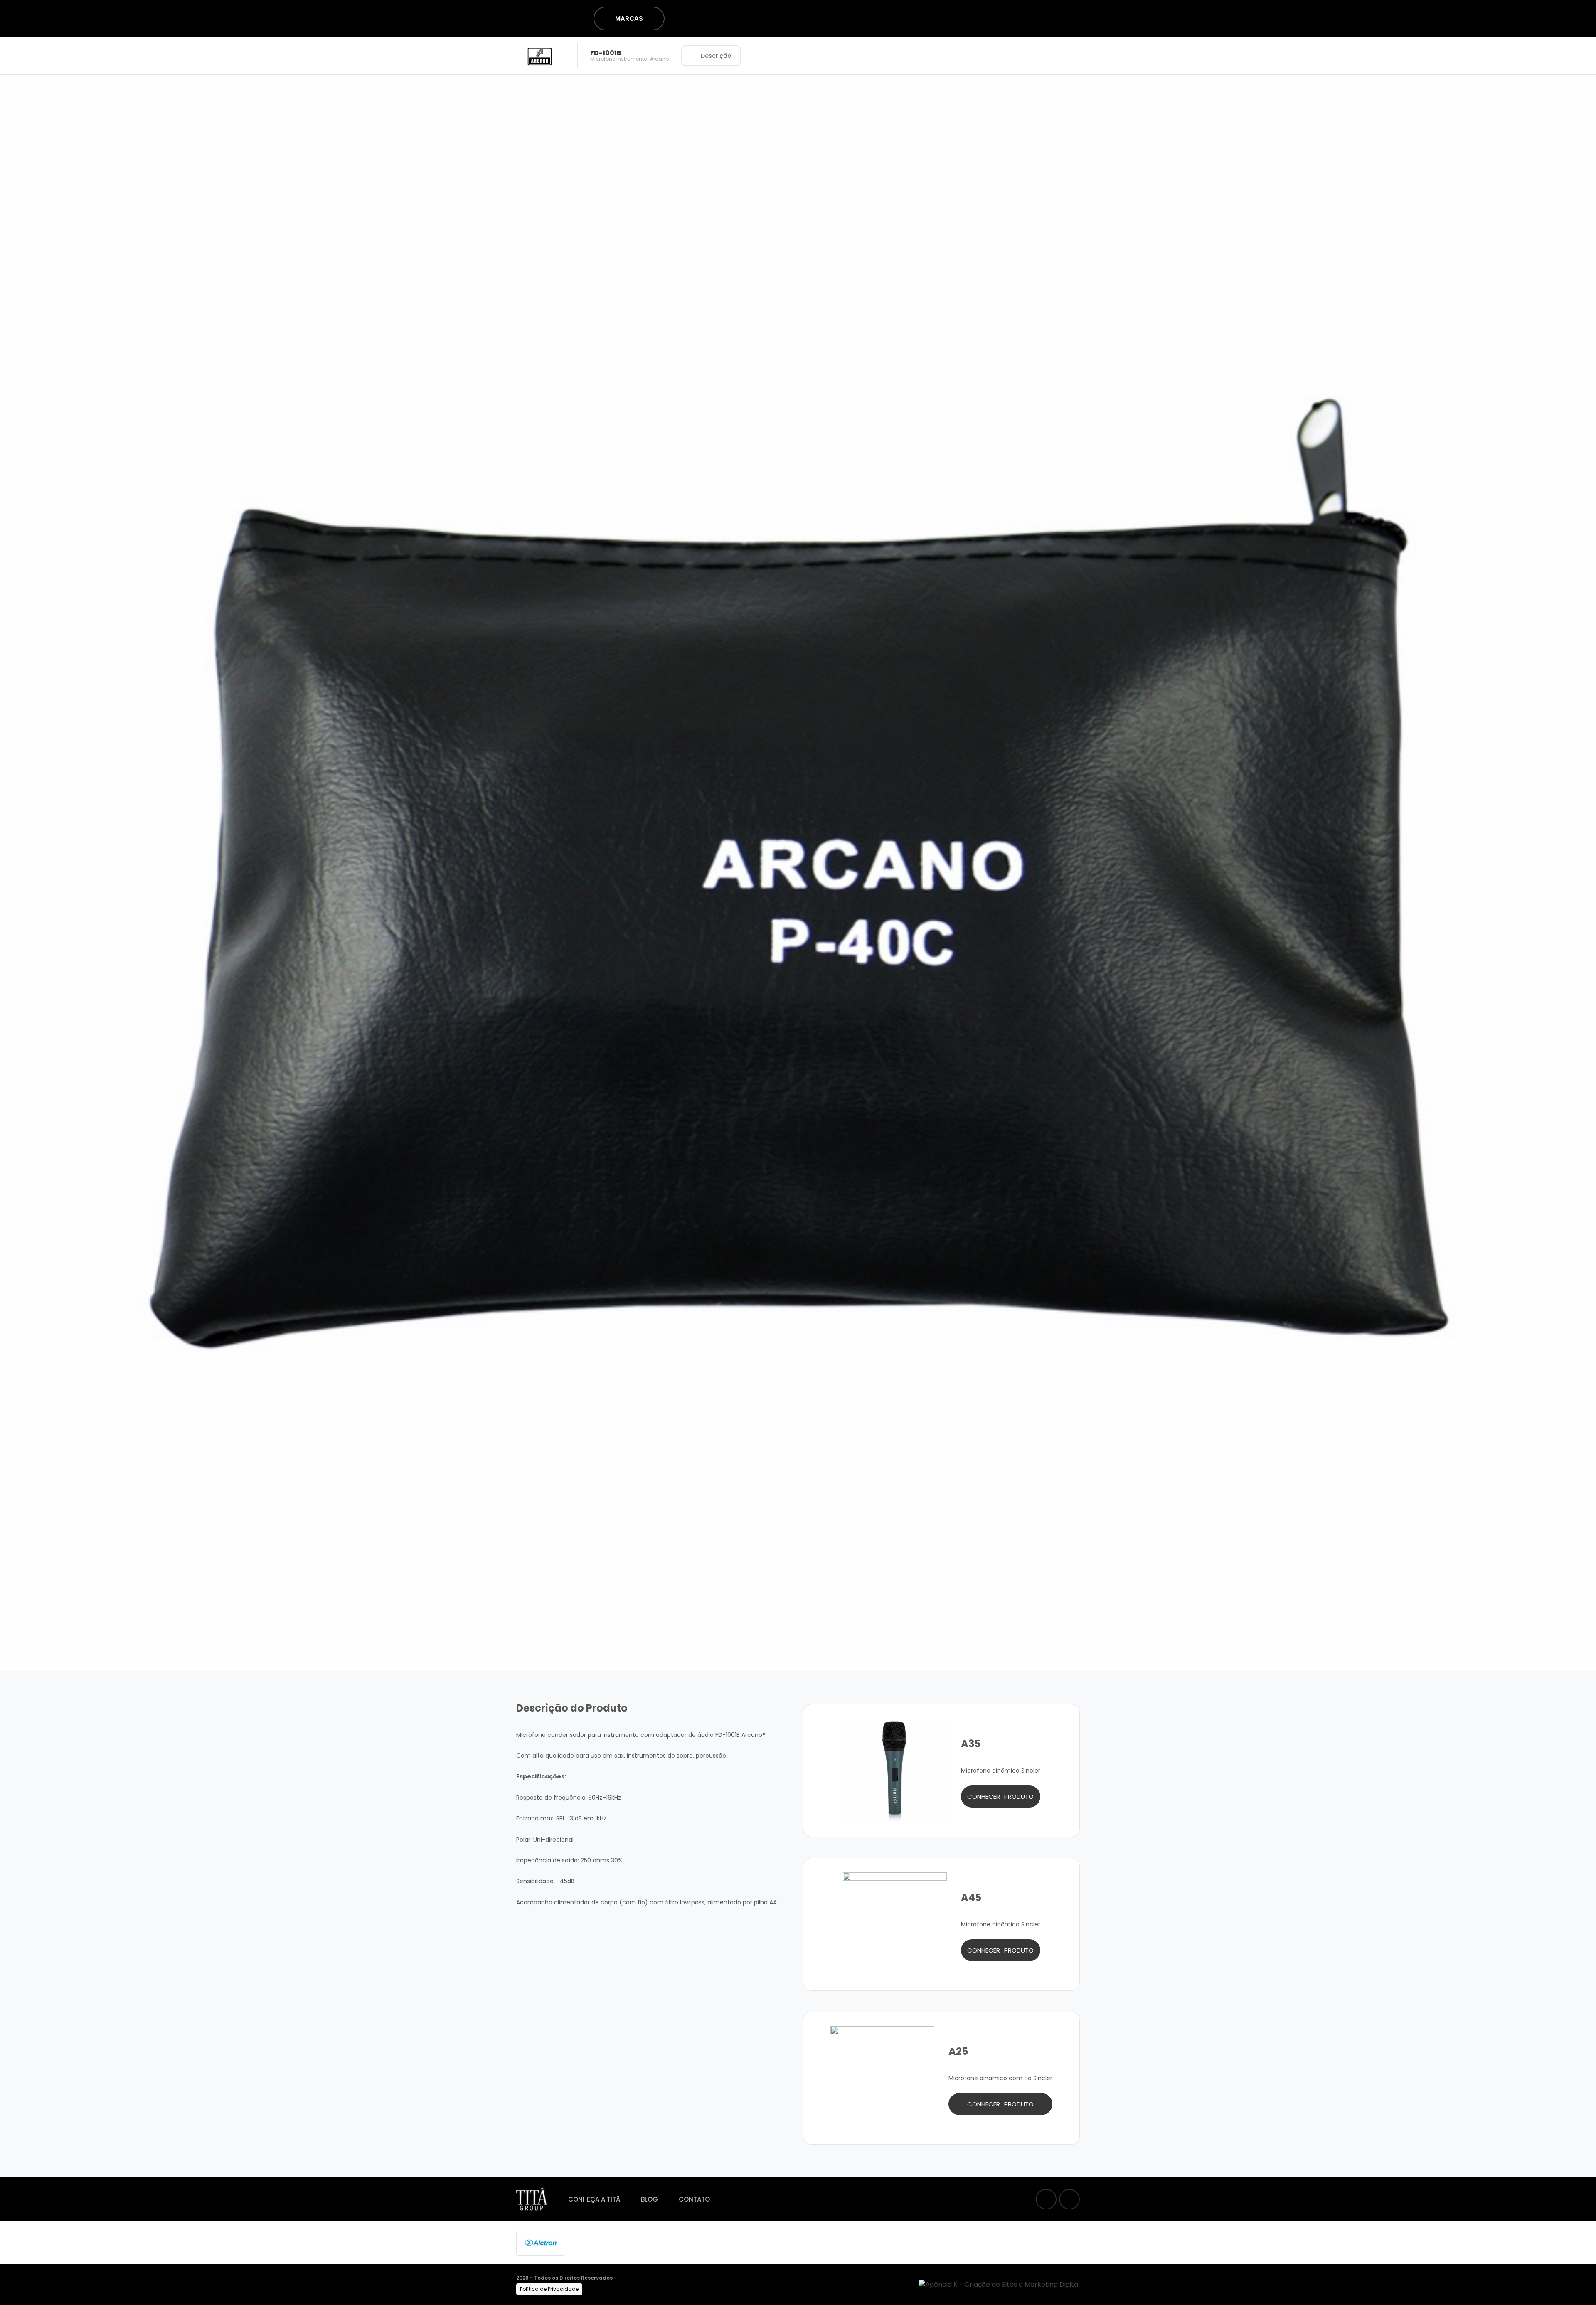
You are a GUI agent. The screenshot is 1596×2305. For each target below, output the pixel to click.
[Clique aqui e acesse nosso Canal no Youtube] (1069, 2199)
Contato (694, 2199)
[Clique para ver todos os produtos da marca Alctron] (541, 2242)
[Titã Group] (488, 18)
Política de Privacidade (549, 2289)
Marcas (629, 18)
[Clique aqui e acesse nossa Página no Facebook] (1046, 2199)
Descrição (716, 56)
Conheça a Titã (594, 2199)
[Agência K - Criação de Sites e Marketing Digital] (999, 2284)
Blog (649, 2199)
